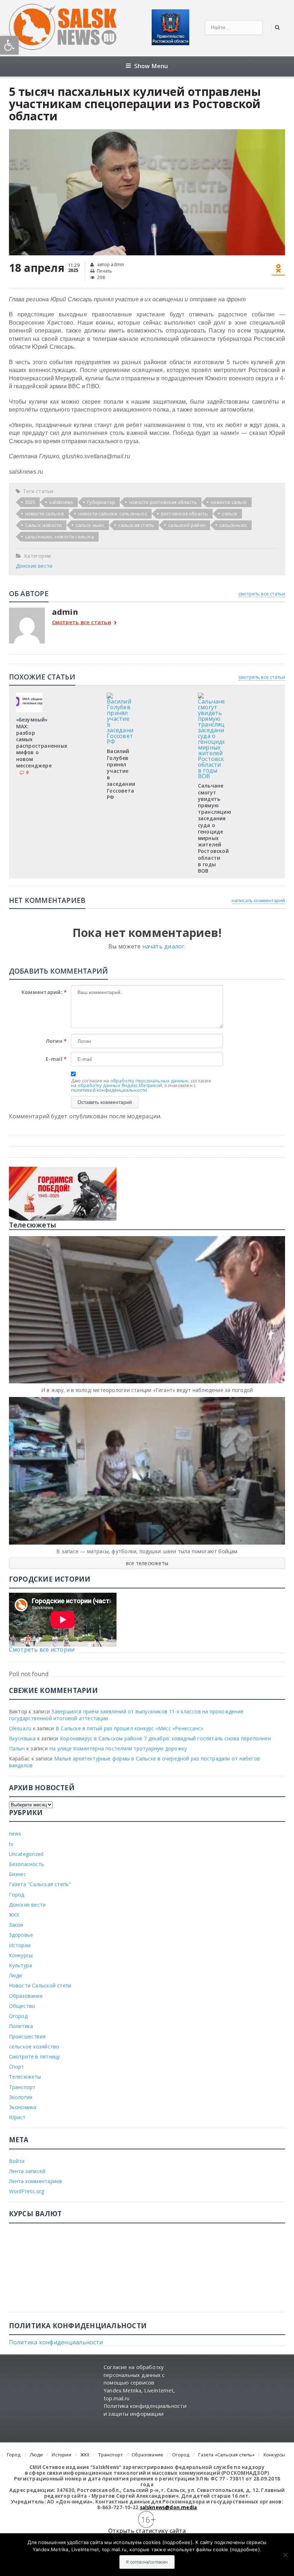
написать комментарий (259, 900)
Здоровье (21, 1935)
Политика (21, 2026)
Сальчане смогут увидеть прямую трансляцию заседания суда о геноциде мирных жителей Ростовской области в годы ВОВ (215, 828)
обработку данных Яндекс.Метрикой (120, 1085)
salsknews (61, 502)
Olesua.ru (20, 1728)
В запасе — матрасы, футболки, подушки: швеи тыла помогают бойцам (147, 1551)
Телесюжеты (25, 2077)
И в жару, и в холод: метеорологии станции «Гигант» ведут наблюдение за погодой (147, 1390)
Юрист (17, 2117)
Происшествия (27, 2036)
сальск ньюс (90, 525)
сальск (230, 514)
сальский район (187, 525)
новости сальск (229, 502)
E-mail (56, 1059)
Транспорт (22, 2087)
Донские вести (34, 566)
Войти (17, 2161)
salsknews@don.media (169, 2507)
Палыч (17, 1748)
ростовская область (185, 514)
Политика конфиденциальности (56, 2342)
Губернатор (101, 502)
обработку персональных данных (150, 1081)
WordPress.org (27, 2191)
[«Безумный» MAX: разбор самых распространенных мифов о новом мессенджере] (29, 695)
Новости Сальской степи (40, 1985)
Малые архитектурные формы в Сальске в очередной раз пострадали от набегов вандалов (134, 1762)
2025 (30, 502)
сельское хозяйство (34, 2046)
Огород (18, 2016)
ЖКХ (14, 1915)
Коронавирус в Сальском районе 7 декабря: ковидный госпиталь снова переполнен (165, 1738)
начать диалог (163, 946)
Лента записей (27, 2171)
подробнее (177, 2542)
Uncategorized (26, 1854)
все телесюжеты (147, 1563)
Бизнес (18, 1874)
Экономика (23, 2107)
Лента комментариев (36, 2181)
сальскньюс (233, 525)
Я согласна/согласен (147, 2562)
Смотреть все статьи (82, 623)
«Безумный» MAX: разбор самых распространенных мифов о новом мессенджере (42, 742)
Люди (16, 1975)
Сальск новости (44, 525)
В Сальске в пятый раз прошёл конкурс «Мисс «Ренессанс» (129, 1728)
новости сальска (45, 514)
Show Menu (151, 66)
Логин (56, 1041)
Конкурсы (21, 1955)
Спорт (17, 2067)
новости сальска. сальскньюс (113, 514)
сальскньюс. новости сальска (60, 537)
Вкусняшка (22, 1738)
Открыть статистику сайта (147, 2531)
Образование (26, 1996)
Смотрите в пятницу (35, 2057)
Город (17, 1895)
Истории (20, 1945)
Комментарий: (44, 992)
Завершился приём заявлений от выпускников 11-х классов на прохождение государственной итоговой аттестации (126, 1715)
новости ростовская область (163, 502)
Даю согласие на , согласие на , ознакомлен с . (141, 1085)
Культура (21, 1965)
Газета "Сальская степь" (40, 1884)
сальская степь (136, 525)
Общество (22, 2006)
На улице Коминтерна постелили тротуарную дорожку (118, 1748)
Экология (21, 2097)
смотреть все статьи (262, 594)
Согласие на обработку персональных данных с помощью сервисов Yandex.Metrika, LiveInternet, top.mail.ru (139, 2383)
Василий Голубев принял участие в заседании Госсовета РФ (121, 774)
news (15, 1834)
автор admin (110, 264)
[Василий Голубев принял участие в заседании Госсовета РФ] (120, 695)
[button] (9, 45)
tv (11, 1844)
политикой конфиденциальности (109, 1090)
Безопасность (27, 1864)
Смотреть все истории (42, 1649)
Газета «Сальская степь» (226, 2455)
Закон (16, 1925)
